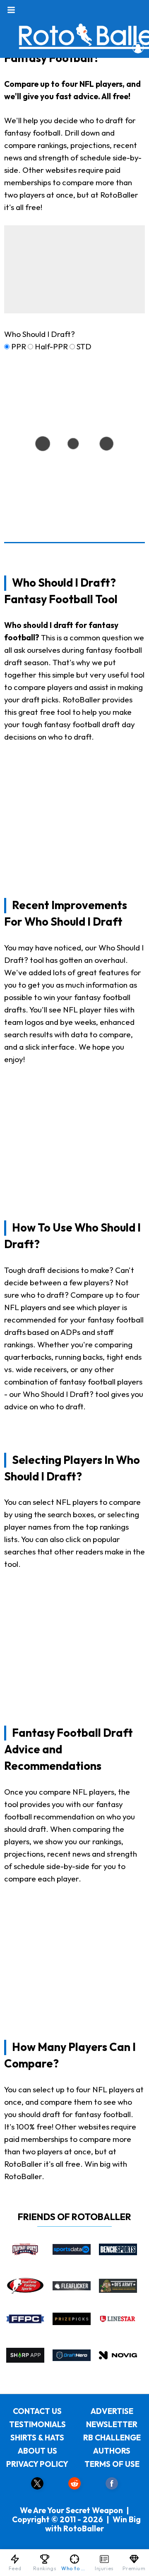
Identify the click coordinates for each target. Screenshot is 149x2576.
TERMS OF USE (112, 2464)
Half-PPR (51, 346)
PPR (19, 346)
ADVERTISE (112, 2411)
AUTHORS (112, 2451)
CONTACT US (37, 2411)
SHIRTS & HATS (37, 2438)
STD (84, 346)
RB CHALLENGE (112, 2438)
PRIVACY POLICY (37, 2464)
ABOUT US (37, 2451)
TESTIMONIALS (37, 2424)
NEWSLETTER (112, 2424)
